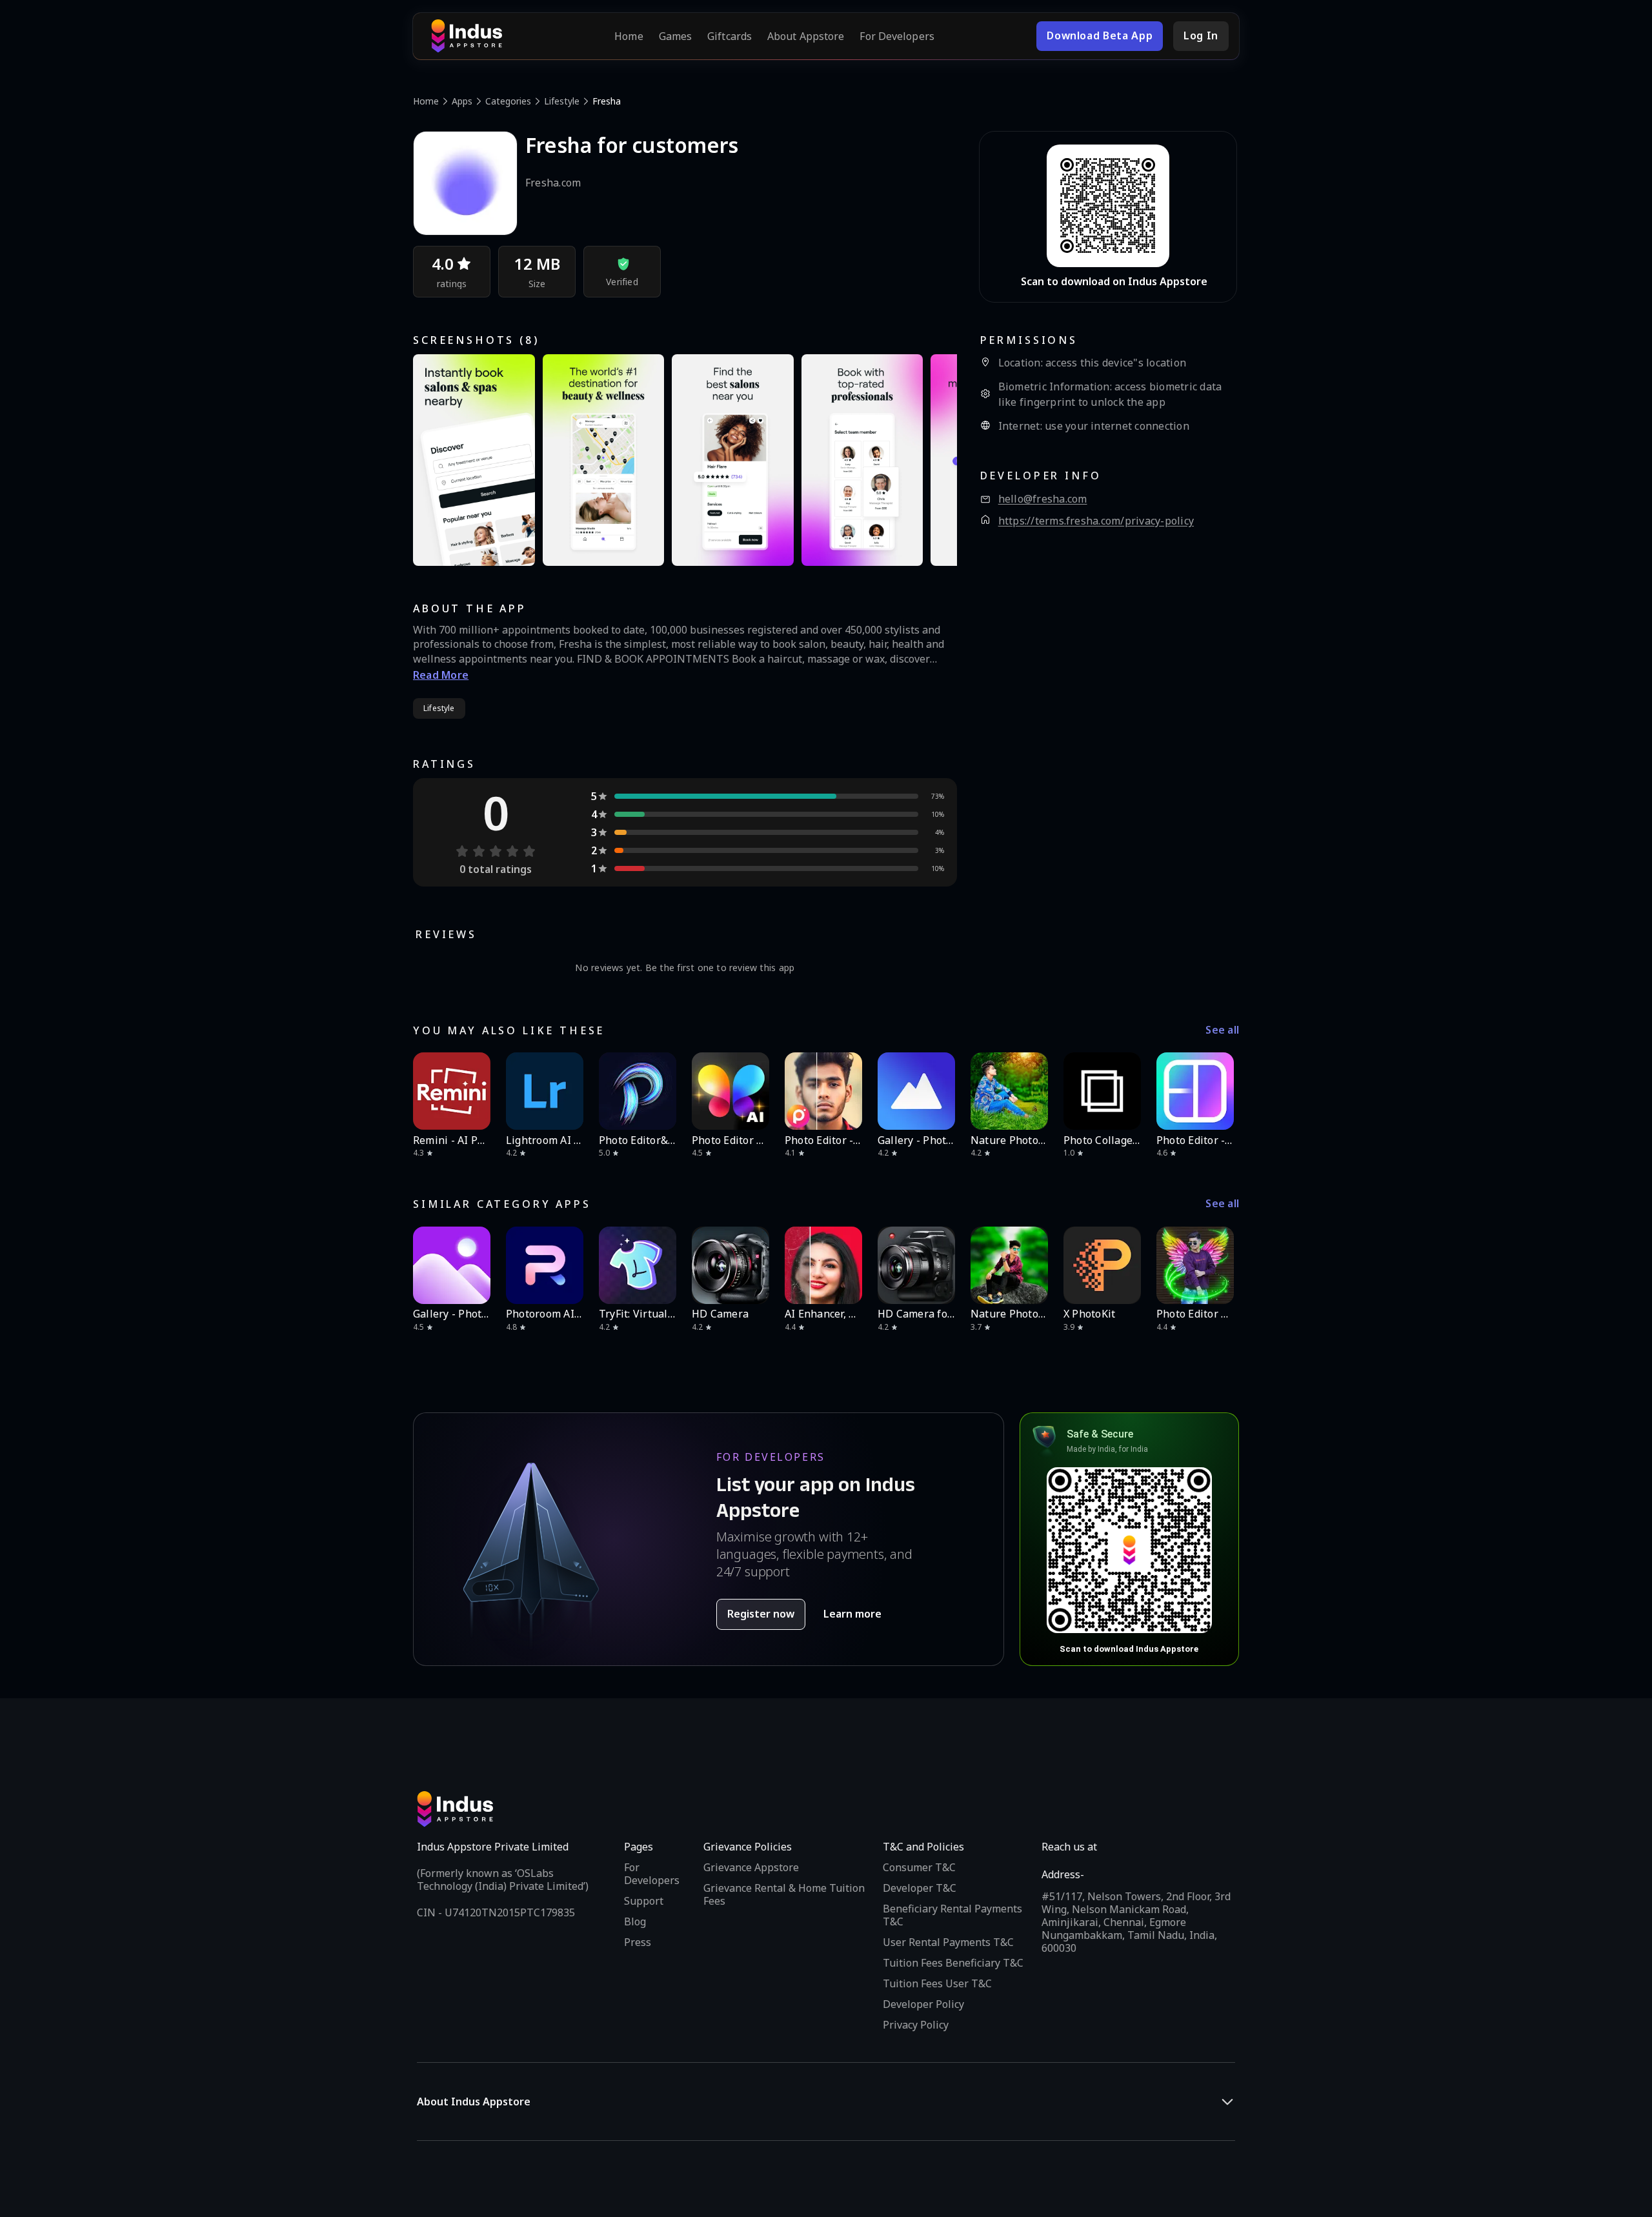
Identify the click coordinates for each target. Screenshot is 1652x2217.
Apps (462, 101)
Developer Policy (923, 2004)
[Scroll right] (1221, 1091)
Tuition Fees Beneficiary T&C (953, 1963)
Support (644, 1901)
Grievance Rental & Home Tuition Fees (784, 1894)
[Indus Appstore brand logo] (467, 36)
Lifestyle (562, 101)
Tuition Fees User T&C (937, 1983)
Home (629, 36)
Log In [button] (1201, 35)
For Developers (897, 36)
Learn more (852, 1614)
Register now (761, 1614)
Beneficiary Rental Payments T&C (952, 1915)
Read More (441, 675)
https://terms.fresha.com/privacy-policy (1096, 521)
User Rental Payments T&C (948, 1942)
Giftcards (730, 36)
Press (638, 1942)
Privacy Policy (916, 2025)
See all (1222, 1030)
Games (676, 36)
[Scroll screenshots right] (931, 460)
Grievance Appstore (751, 1867)
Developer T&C (920, 1888)
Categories (508, 101)
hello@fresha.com (1043, 499)
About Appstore (806, 36)
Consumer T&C (919, 1867)
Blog (635, 1921)
